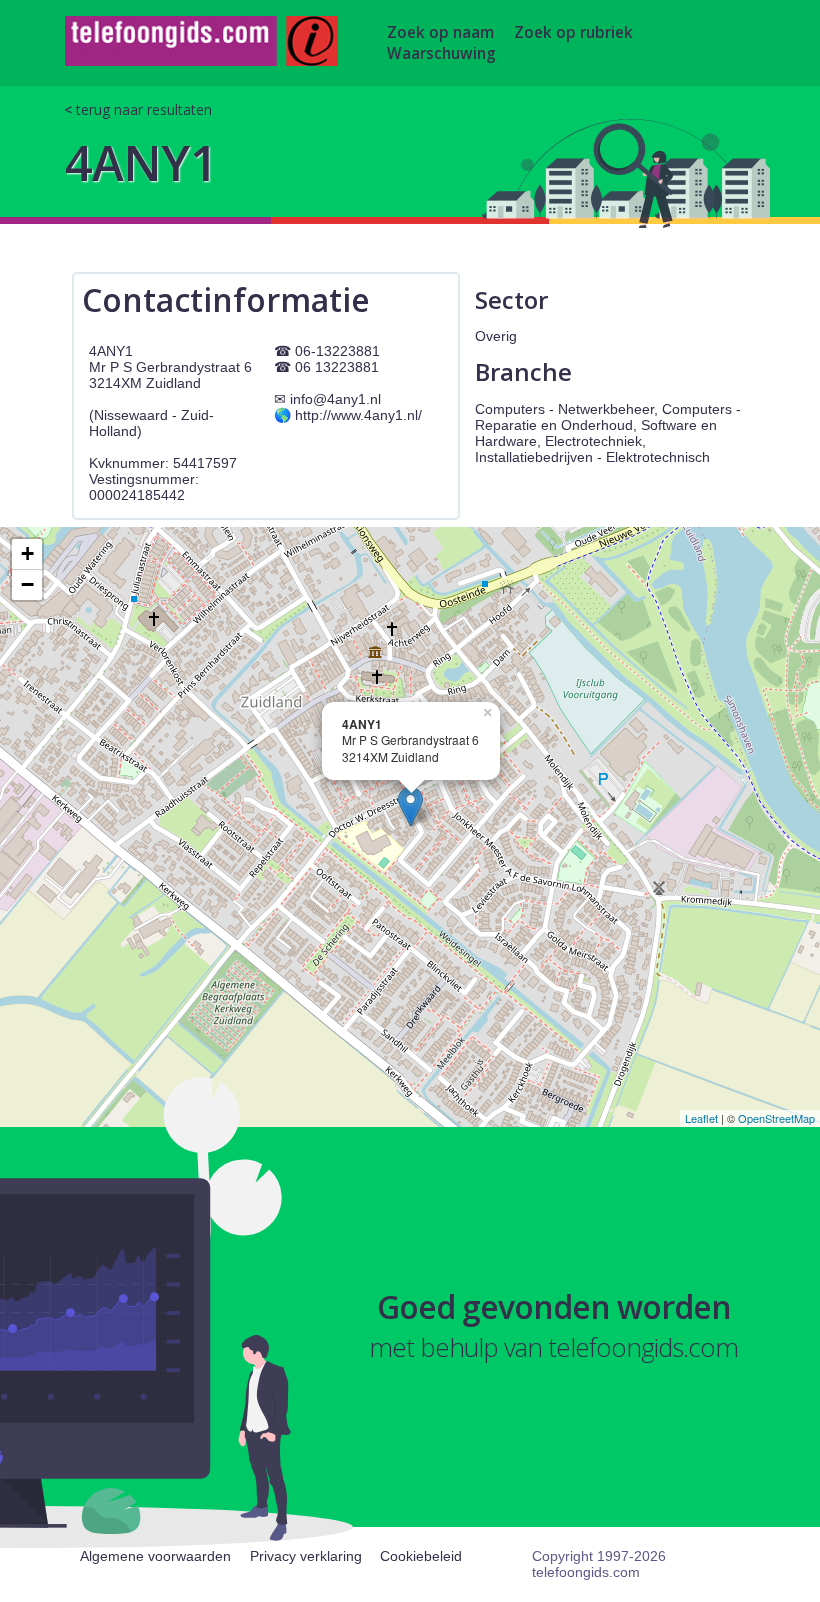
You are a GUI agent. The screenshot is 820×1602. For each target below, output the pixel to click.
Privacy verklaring (306, 1556)
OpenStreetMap (776, 1118)
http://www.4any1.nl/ (358, 415)
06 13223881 (337, 367)
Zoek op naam (440, 32)
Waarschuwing (441, 53)
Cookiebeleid (421, 1556)
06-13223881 (337, 351)
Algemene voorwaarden (155, 1556)
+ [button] (27, 553)
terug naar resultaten (144, 109)
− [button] (27, 584)
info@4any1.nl (335, 399)
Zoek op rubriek (573, 32)
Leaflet (701, 1118)
